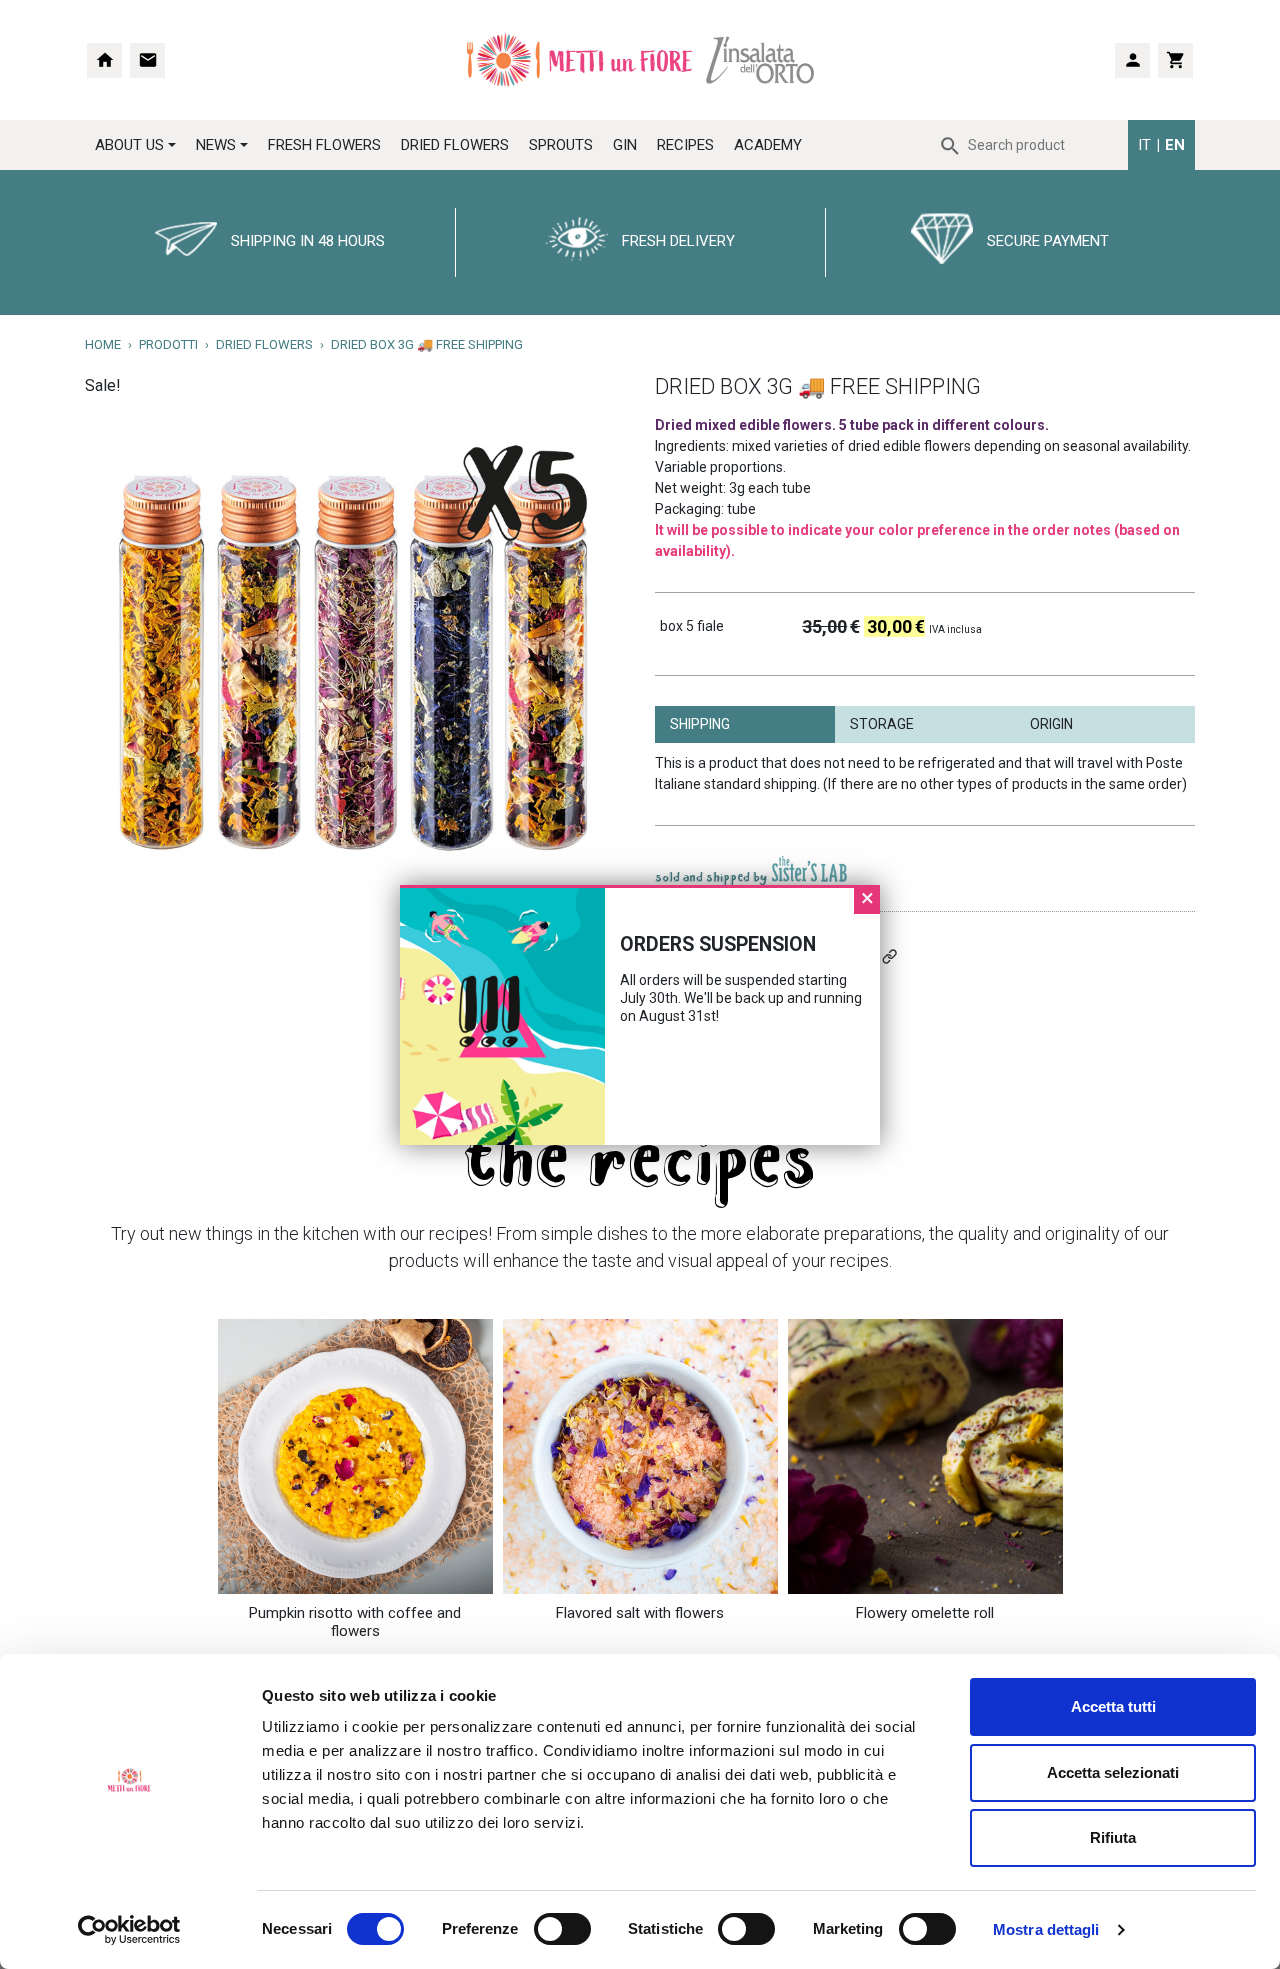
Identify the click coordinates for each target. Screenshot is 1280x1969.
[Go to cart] (1175, 60)
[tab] (745, 724)
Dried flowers (264, 344)
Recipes (685, 145)
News (216, 145)
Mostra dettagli (1046, 1929)
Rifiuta (1113, 1837)
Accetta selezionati (1113, 1772)
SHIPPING (700, 724)
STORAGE (882, 724)
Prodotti (168, 344)
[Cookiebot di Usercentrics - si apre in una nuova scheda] (129, 1930)
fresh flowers (324, 145)
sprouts (561, 145)
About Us (129, 145)
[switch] (540, 1929)
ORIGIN (1051, 724)
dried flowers (455, 145)
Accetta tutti (1113, 1706)
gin (625, 145)
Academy (768, 145)
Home (103, 344)
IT (1144, 145)
